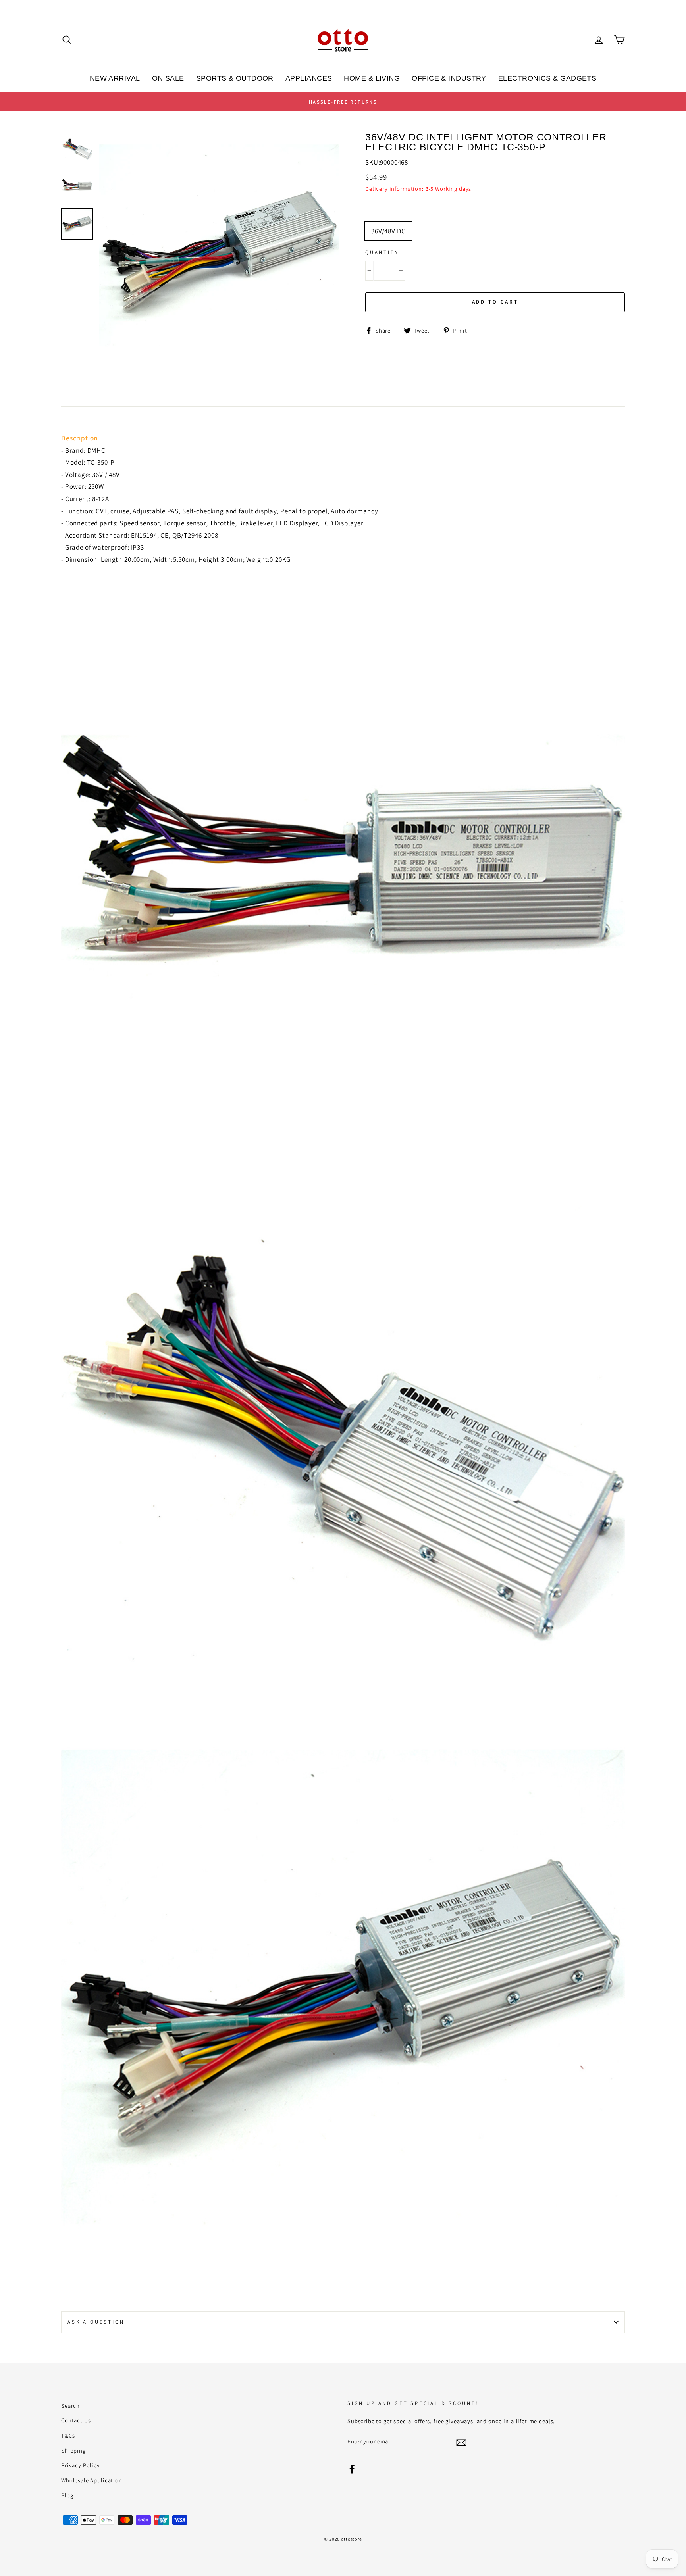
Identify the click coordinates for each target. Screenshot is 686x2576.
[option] (343, 102)
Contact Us (76, 2420)
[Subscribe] (461, 2442)
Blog (67, 2495)
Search (70, 2406)
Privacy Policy (81, 2465)
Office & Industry (449, 78)
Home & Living (372, 78)
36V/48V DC (388, 231)
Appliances (309, 78)
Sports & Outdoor (235, 78)
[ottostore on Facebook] (352, 2468)
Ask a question (96, 2322)
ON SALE (168, 78)
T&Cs (68, 2435)
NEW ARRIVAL (115, 78)
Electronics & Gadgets (547, 78)
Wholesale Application (92, 2480)
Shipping (73, 2450)
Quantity (382, 252)
